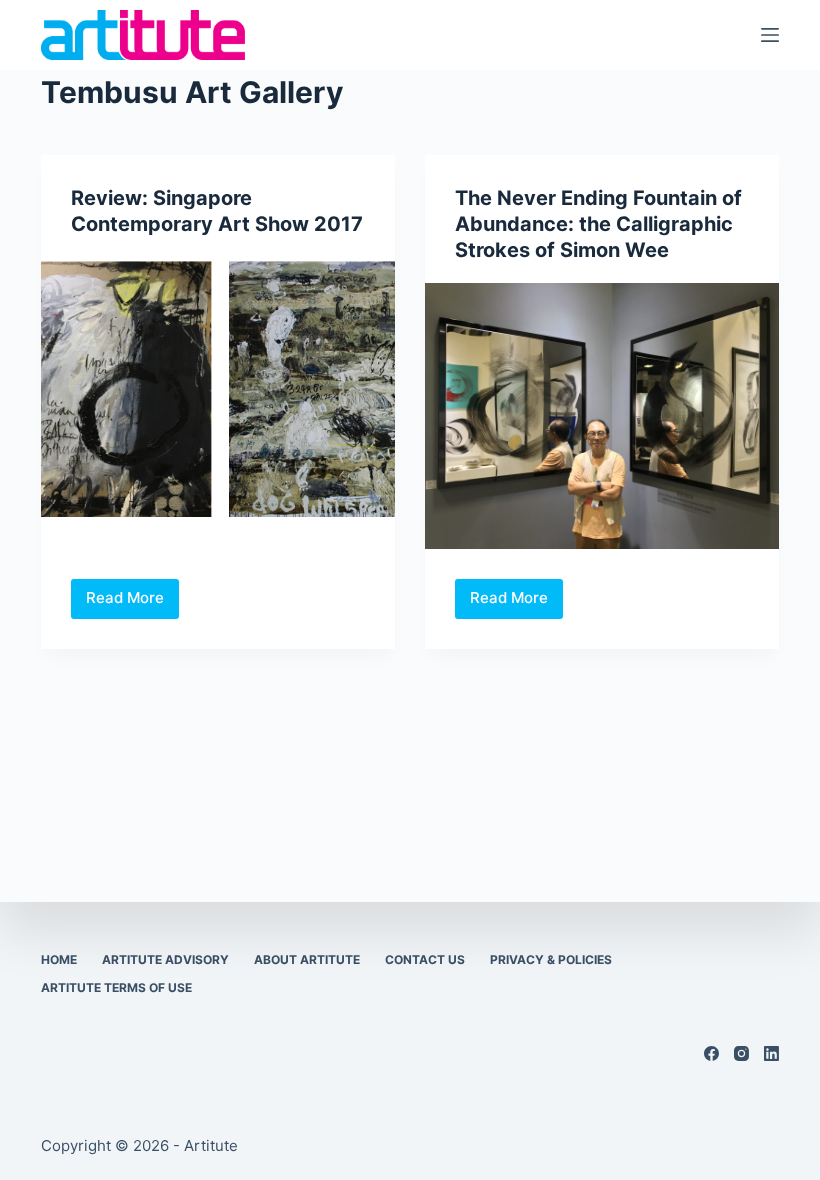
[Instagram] (741, 1053)
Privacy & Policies (551, 959)
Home (59, 959)
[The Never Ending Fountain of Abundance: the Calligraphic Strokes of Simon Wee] (602, 416)
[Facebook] (711, 1053)
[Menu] (770, 35)
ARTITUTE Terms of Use (116, 987)
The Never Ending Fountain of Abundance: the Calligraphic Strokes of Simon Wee (598, 224)
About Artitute (307, 959)
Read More (132, 603)
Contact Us (425, 959)
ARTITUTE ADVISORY (165, 959)
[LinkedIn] (771, 1053)
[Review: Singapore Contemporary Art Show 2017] (218, 390)
